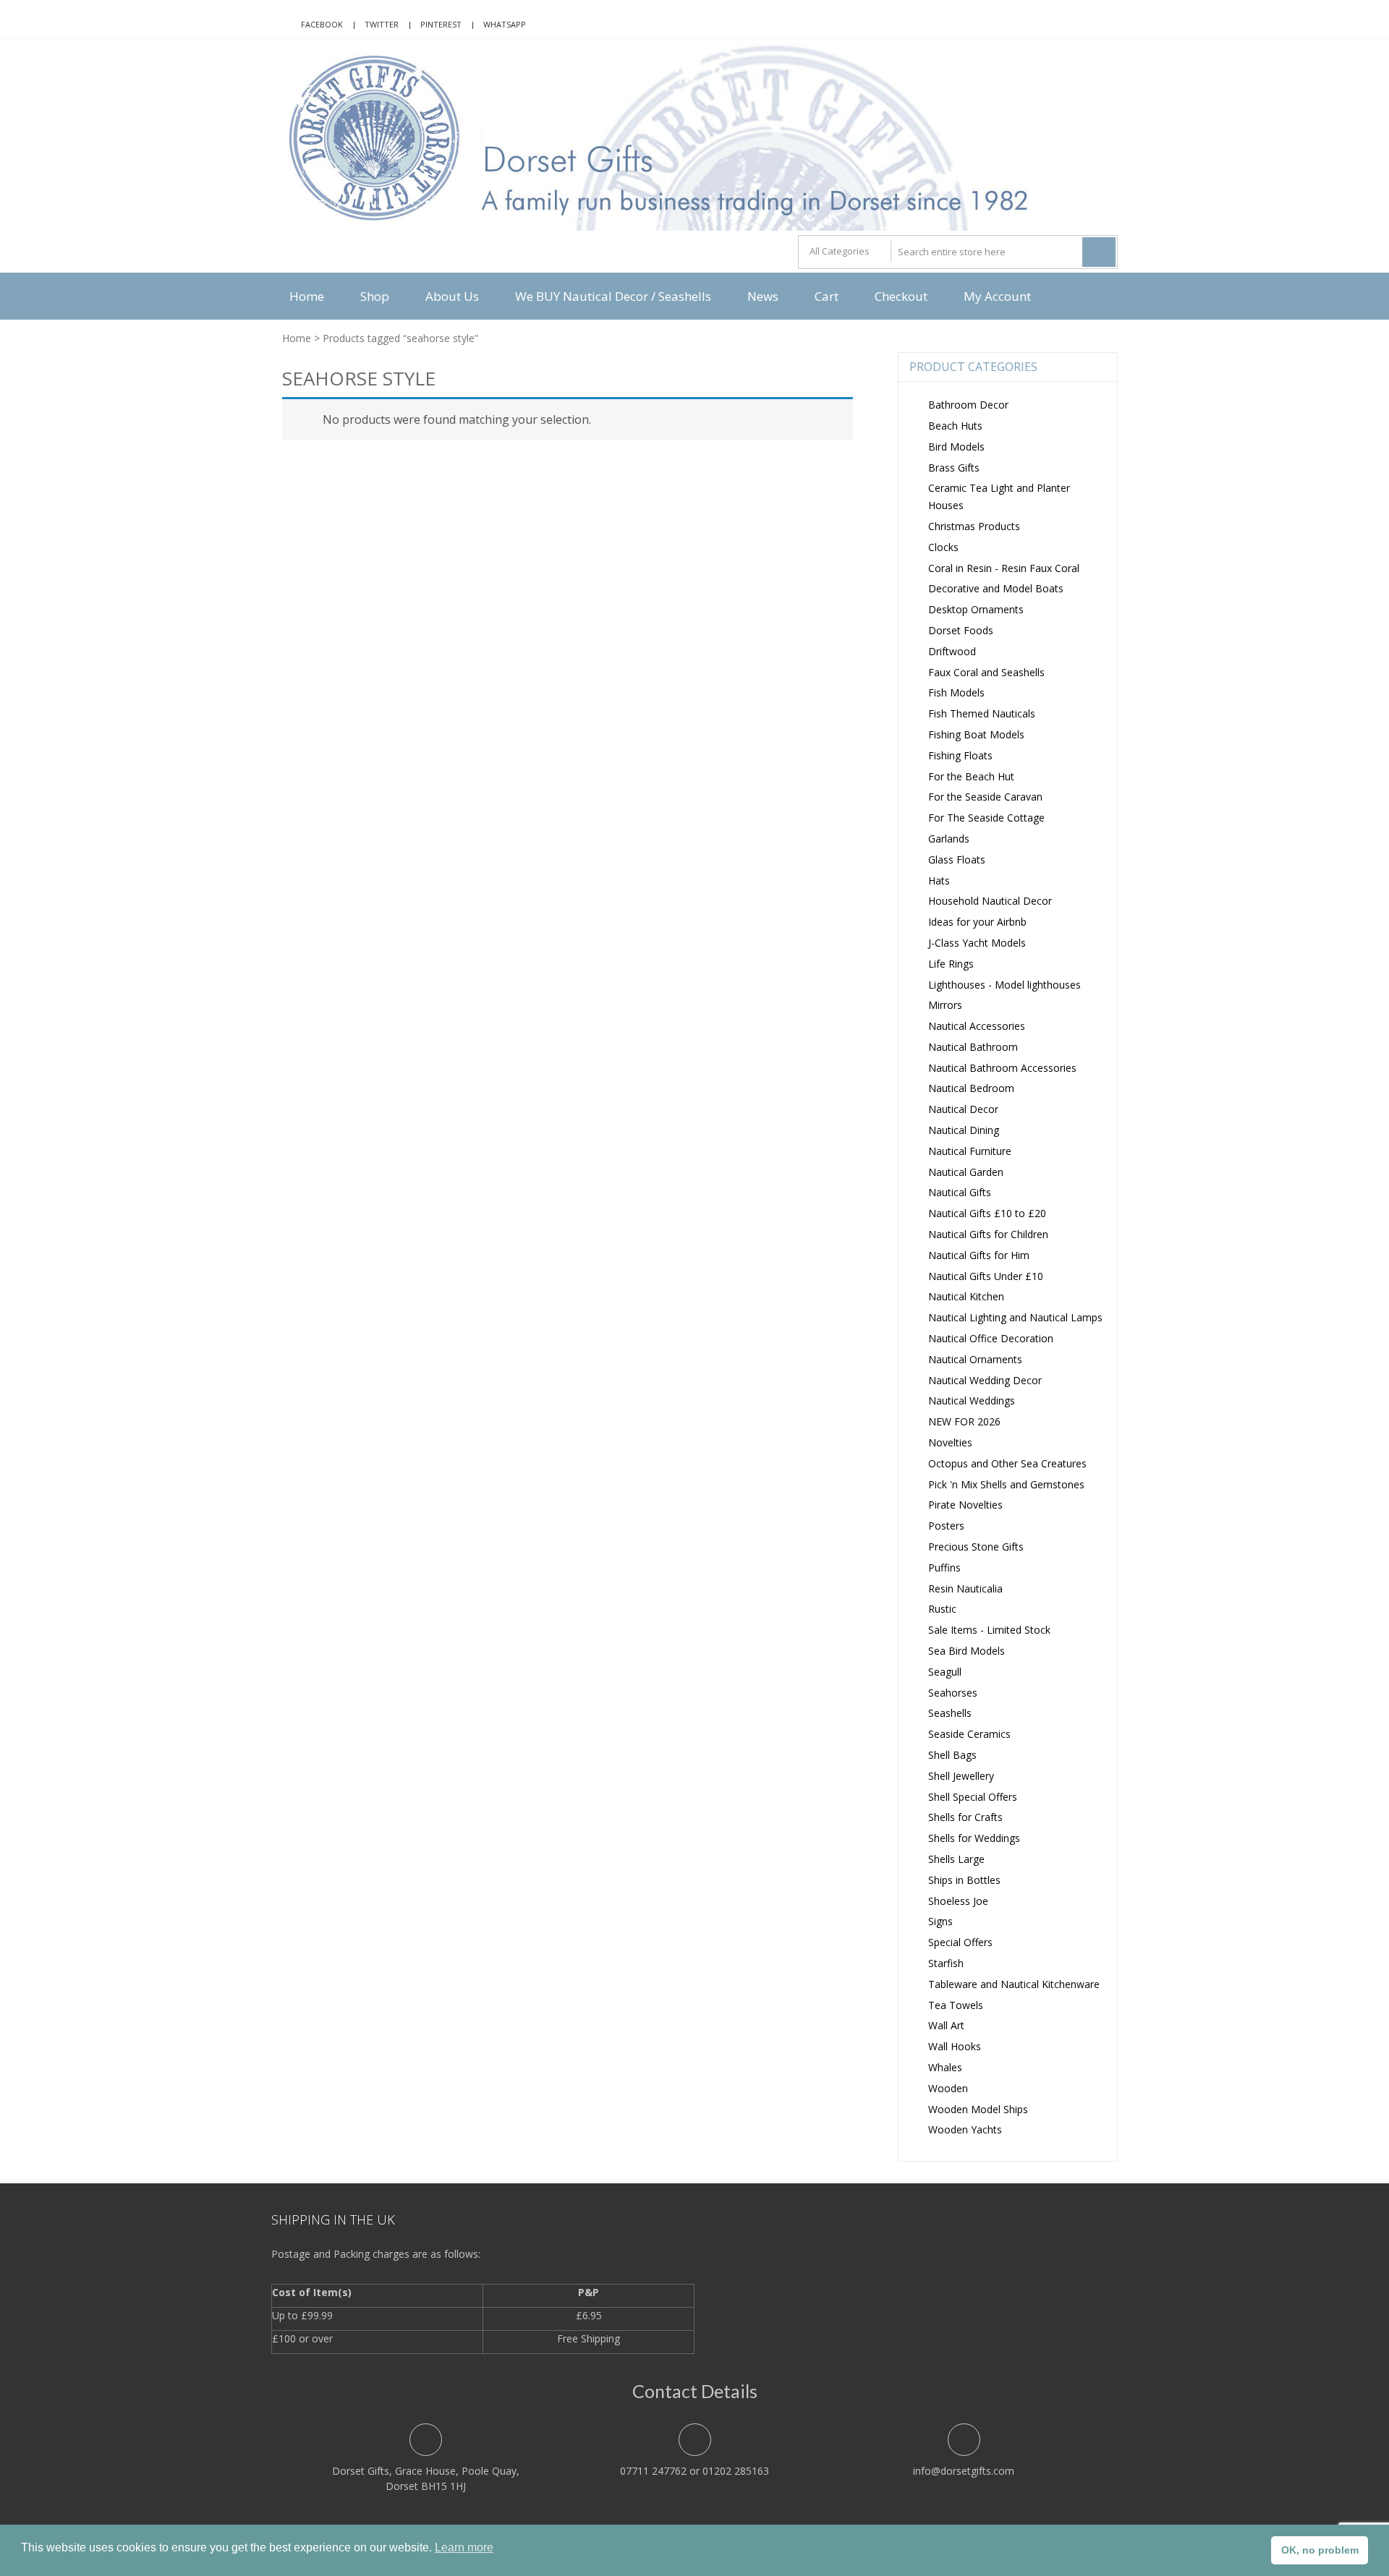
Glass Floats (957, 860)
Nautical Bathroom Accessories (1002, 1068)
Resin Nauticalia (965, 1588)
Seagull (945, 1672)
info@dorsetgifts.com (964, 2471)
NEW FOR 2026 (964, 1421)
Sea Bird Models (967, 1651)
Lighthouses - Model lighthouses (1004, 985)
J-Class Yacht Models (977, 943)
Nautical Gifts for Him (979, 1255)
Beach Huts (955, 426)
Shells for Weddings (974, 1838)
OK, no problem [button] (1320, 2550)
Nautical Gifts (960, 1192)
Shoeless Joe (958, 1901)
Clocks (943, 547)
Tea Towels (956, 2005)
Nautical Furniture (970, 1151)
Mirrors (945, 1005)
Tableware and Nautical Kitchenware (1014, 1984)
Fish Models (956, 692)
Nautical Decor (963, 1109)
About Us (452, 296)
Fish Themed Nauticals (982, 713)
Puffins (944, 1568)
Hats (939, 880)
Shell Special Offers (973, 1797)
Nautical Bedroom (971, 1088)
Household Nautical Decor (990, 901)
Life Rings (951, 964)
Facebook (322, 24)
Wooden (948, 2088)
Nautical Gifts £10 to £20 (987, 1213)
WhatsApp (505, 24)
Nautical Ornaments (975, 1359)
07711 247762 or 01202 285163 (694, 2471)
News (763, 296)
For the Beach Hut (971, 776)
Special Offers (960, 1942)
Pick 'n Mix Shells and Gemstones (1006, 1484)
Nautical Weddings (972, 1400)
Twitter (382, 24)
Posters (946, 1526)
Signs (940, 1921)
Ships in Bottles (964, 1880)
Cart (827, 296)
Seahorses (953, 1693)
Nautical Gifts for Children (988, 1234)
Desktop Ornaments (976, 609)
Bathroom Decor (968, 405)
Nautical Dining (964, 1130)
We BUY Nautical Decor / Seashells (613, 296)
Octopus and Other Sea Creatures (1007, 1463)
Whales (945, 2067)
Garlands (949, 839)
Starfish (946, 1963)
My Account (997, 296)
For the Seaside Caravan (985, 797)
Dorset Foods (961, 630)
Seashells (950, 1713)
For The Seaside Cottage (986, 818)
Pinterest (441, 24)
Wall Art (946, 2025)
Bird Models (956, 447)
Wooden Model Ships (978, 2109)
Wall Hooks (955, 2046)
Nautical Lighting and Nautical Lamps (1015, 1317)
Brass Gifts (954, 468)
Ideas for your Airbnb (977, 922)
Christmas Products (974, 526)
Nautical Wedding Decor (985, 1380)
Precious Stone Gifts (976, 1547)
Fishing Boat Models (976, 734)
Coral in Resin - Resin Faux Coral (1004, 568)
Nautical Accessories (977, 1026)
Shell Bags (952, 1755)
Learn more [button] (464, 2547)
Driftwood (952, 651)
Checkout (901, 296)
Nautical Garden (966, 1172)
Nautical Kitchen (966, 1296)
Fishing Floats (960, 755)
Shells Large (956, 1859)
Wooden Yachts (965, 2129)
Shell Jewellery (961, 1776)
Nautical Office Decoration (991, 1338)
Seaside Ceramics (969, 1734)
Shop (375, 296)
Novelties (950, 1442)
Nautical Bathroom (973, 1047)
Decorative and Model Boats (996, 588)
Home (307, 296)
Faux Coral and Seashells (986, 672)
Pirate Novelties (965, 1505)
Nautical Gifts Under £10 (986, 1276)
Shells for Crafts (965, 1817)
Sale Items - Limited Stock (989, 1630)
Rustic (942, 1609)
